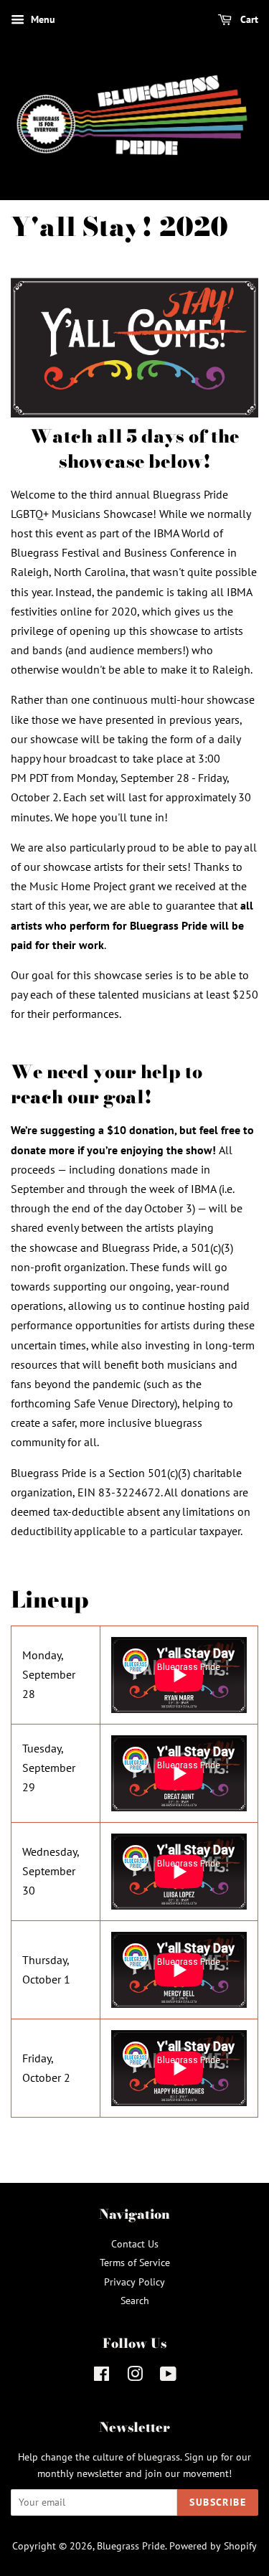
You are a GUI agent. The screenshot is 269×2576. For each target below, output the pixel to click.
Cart (248, 19)
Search (135, 2301)
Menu (42, 19)
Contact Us (135, 2244)
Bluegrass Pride (131, 2546)
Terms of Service (135, 2263)
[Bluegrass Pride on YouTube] (168, 2377)
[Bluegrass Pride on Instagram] (135, 2377)
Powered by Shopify (213, 2546)
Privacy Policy (134, 2282)
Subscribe (218, 2502)
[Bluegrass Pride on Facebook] (102, 2377)
